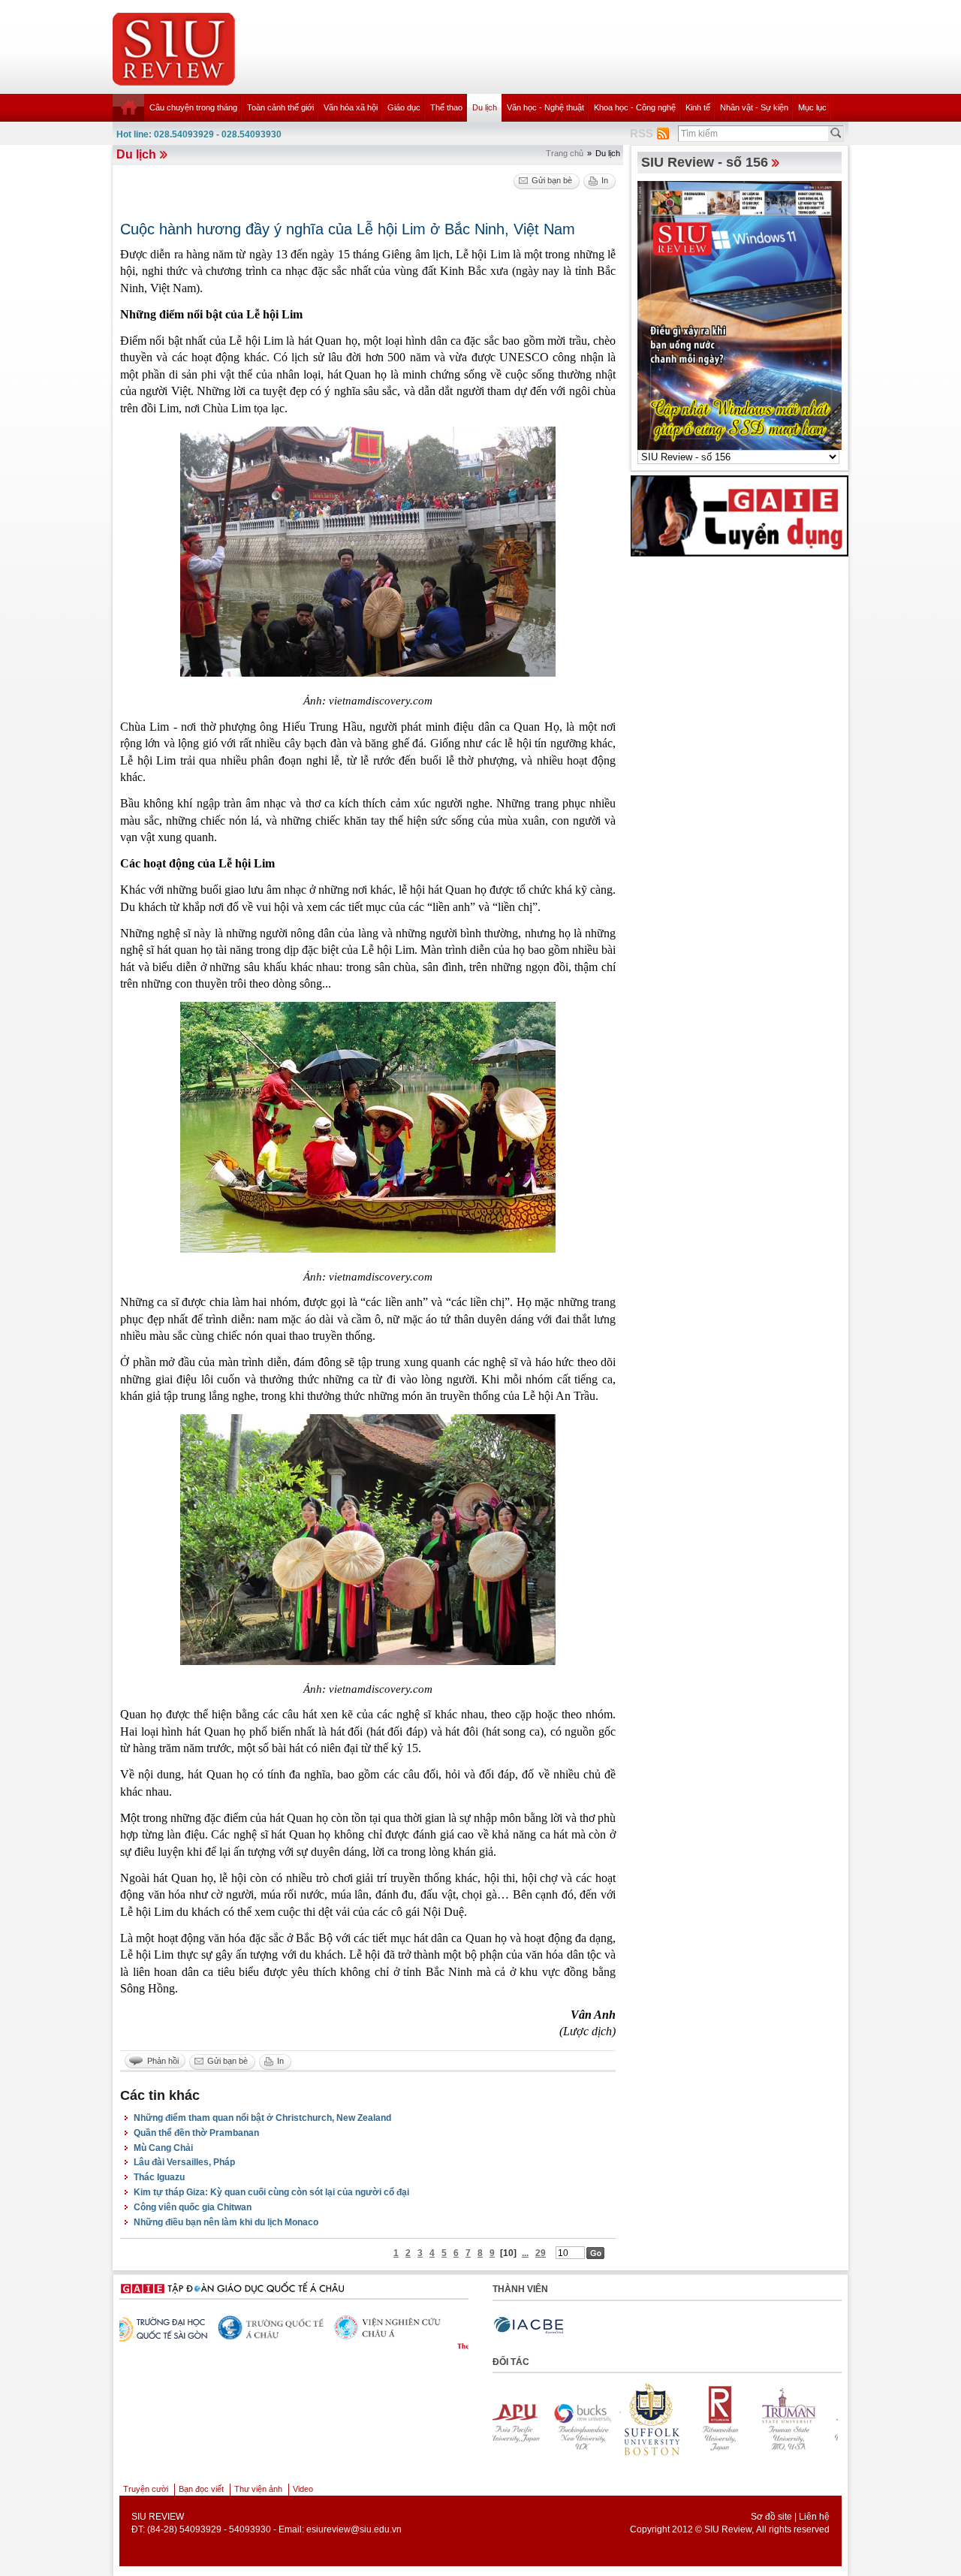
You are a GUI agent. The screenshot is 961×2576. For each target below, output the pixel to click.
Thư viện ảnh (258, 2489)
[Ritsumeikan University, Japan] (594, 2419)
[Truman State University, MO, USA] (663, 2419)
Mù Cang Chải (163, 2148)
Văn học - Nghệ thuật (545, 107)
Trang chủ (565, 153)
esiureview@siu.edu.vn (354, 2529)
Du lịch (485, 107)
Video (303, 2489)
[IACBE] (529, 2326)
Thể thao (446, 107)
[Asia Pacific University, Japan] (732, 2419)
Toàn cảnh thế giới (280, 107)
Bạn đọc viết (201, 2489)
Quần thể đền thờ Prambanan (196, 2133)
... (525, 2253)
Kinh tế (698, 107)
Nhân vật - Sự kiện (754, 107)
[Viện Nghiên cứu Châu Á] (173, 2327)
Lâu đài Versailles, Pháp (184, 2162)
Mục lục (812, 107)
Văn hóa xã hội (351, 107)
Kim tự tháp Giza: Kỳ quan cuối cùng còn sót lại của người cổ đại (271, 2192)
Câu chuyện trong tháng (193, 107)
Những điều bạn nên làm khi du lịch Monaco (226, 2222)
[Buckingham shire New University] (801, 2419)
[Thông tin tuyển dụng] (740, 515)
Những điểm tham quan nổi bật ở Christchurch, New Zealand (262, 2118)
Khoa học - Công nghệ (635, 107)
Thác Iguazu (159, 2177)
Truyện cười (146, 2489)
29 (541, 2253)
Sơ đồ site (771, 2517)
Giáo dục (404, 107)
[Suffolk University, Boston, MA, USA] (525, 2419)
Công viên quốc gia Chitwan (193, 2207)
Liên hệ (814, 2517)
